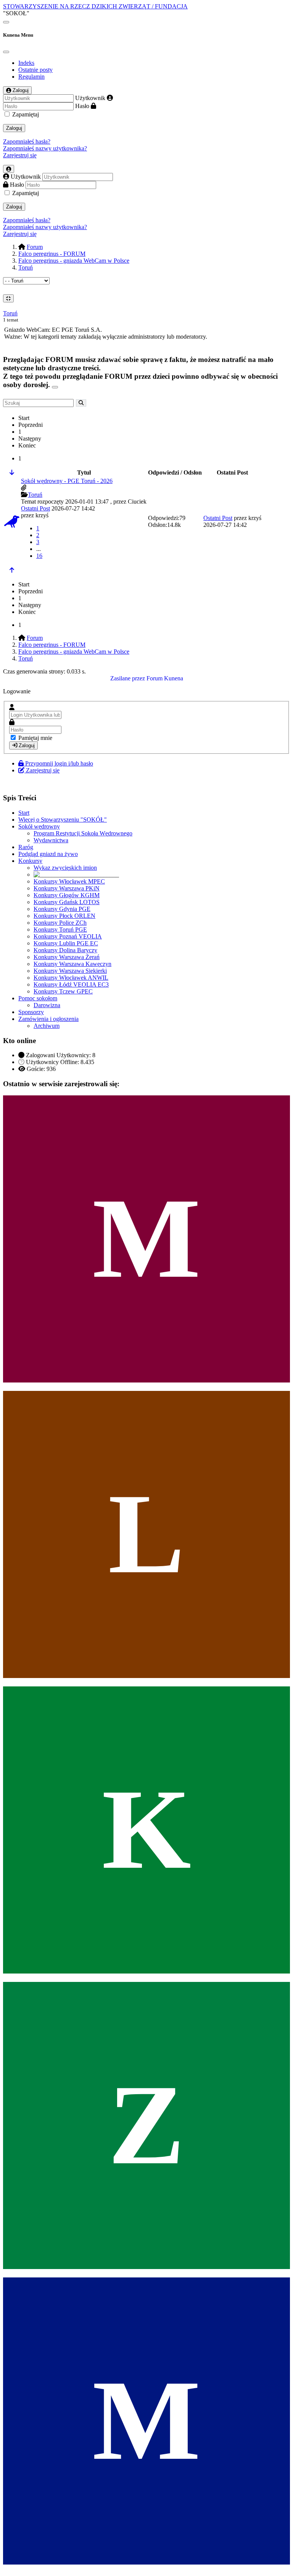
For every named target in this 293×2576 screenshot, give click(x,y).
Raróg (26, 847)
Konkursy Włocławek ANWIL (71, 978)
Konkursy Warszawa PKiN (67, 888)
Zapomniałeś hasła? (27, 141)
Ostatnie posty (35, 70)
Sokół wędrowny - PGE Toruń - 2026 (67, 481)
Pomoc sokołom (38, 998)
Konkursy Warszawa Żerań (67, 957)
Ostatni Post (35, 508)
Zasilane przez (128, 678)
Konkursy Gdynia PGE (62, 909)
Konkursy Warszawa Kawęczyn (72, 964)
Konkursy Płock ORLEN (64, 916)
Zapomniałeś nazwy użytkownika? (45, 148)
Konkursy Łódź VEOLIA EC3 (71, 984)
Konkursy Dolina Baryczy (65, 950)
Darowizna (47, 1005)
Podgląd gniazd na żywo (48, 854)
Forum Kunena (165, 678)
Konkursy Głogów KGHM (67, 895)
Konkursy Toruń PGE (60, 929)
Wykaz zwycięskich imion (65, 868)
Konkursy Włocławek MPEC (69, 881)
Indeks (26, 63)
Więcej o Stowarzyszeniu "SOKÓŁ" (63, 820)
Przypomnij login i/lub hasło (59, 763)
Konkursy (30, 861)
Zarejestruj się (20, 155)
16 (39, 556)
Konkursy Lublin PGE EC (66, 943)
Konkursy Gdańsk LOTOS (67, 902)
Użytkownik (90, 98)
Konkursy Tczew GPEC (63, 991)
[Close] (6, 52)
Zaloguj (14, 128)
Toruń (10, 313)
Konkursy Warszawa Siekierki (70, 971)
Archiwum (47, 1026)
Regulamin (31, 77)
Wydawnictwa (51, 840)
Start (24, 813)
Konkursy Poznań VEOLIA (68, 936)
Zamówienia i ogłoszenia (48, 1019)
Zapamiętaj (26, 114)
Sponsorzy (31, 1012)
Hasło (82, 106)
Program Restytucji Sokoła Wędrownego (83, 833)
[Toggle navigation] (6, 22)
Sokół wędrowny (39, 826)
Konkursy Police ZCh (60, 923)
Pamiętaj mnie (35, 738)
